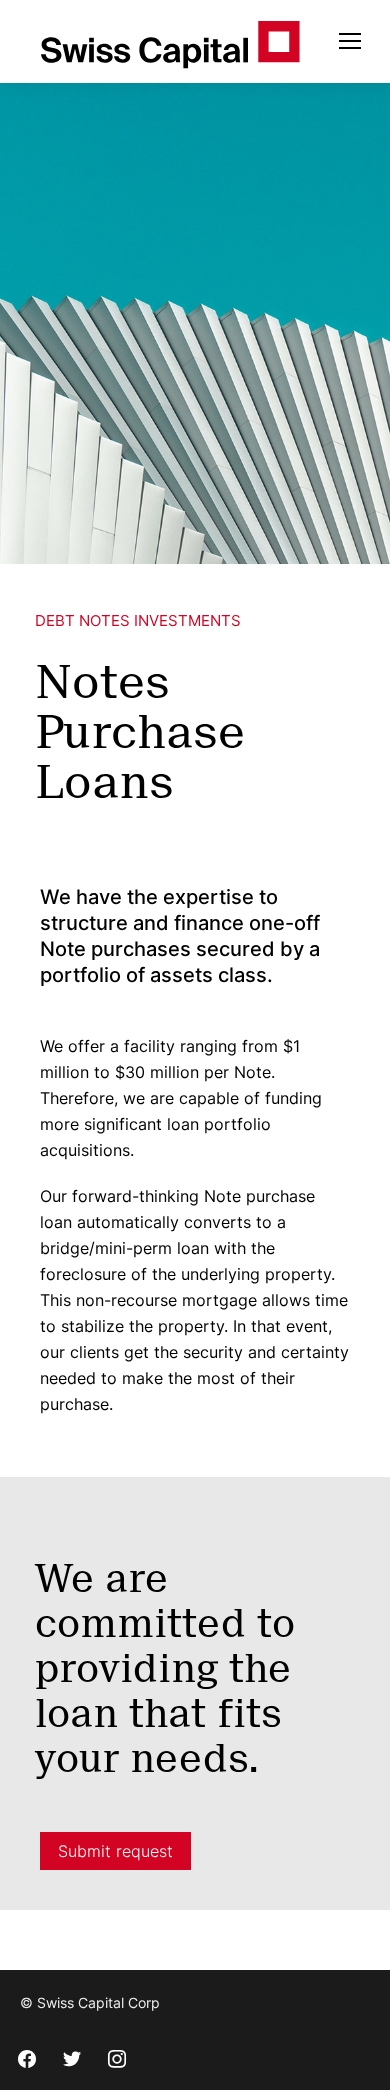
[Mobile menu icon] (350, 41)
